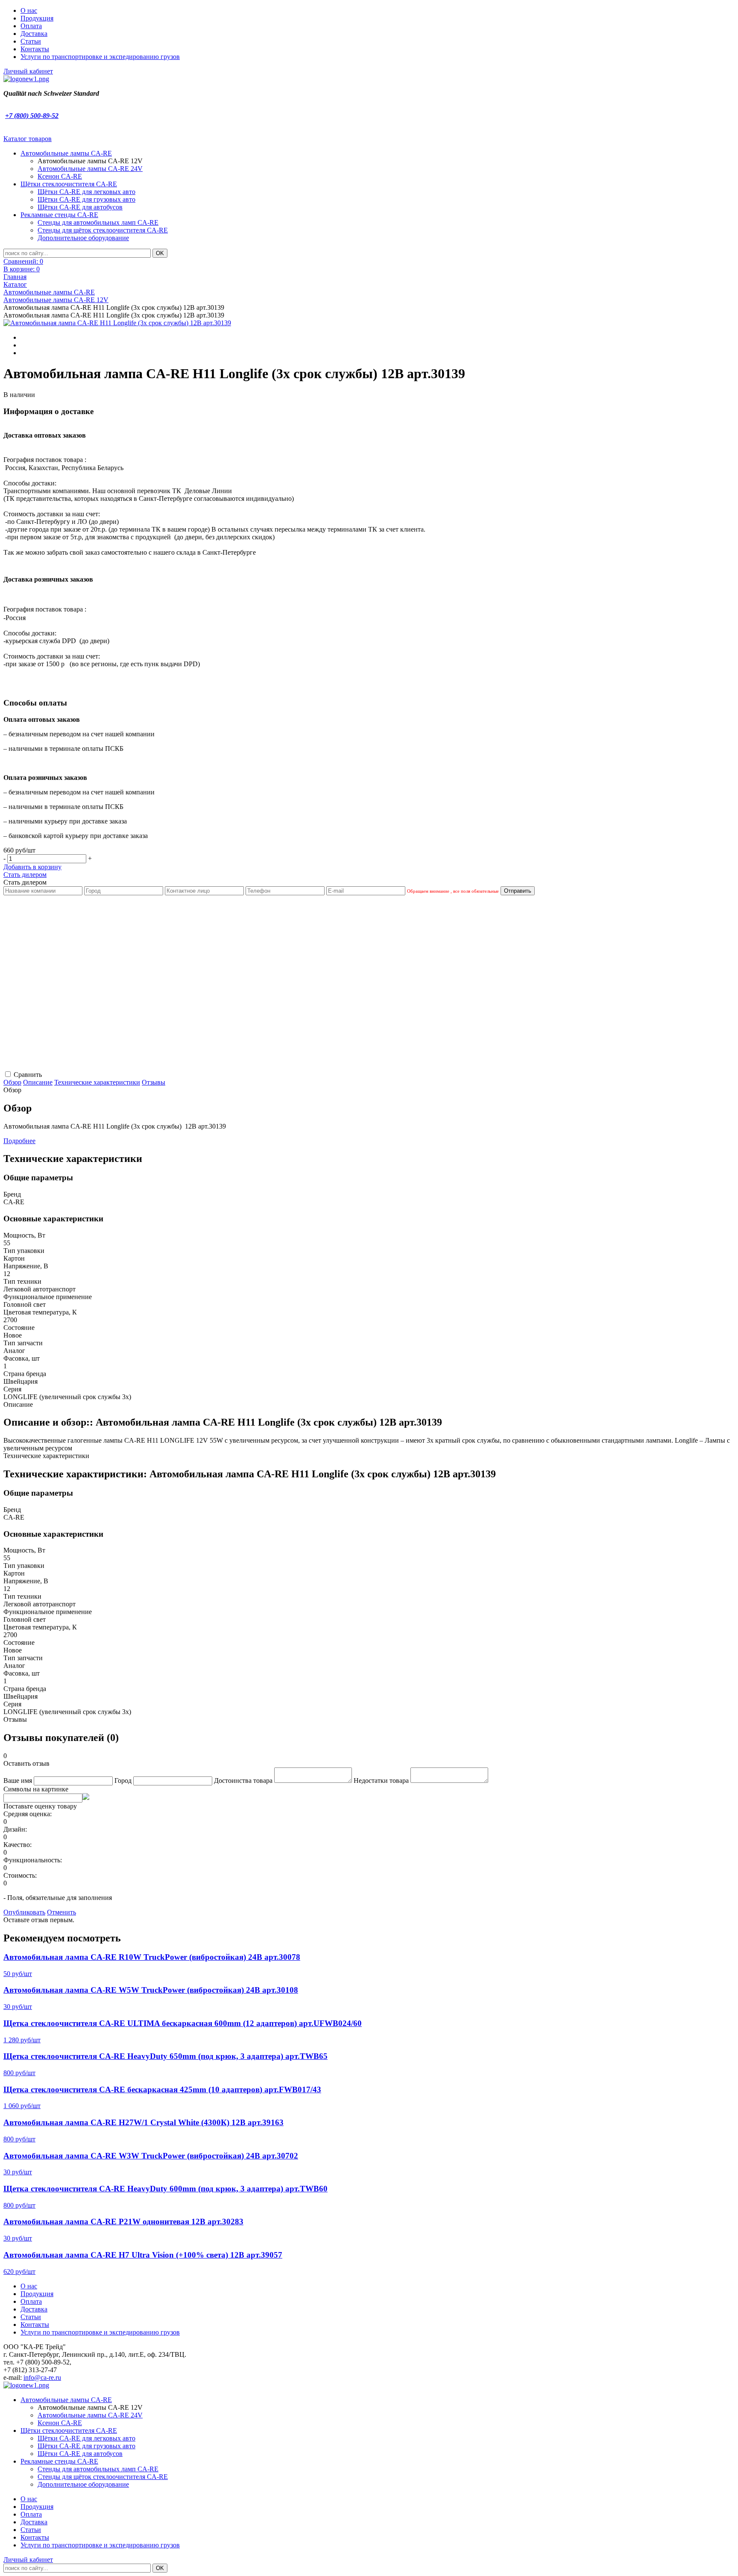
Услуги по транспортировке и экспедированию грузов (100, 57)
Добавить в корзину (32, 867)
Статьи (31, 41)
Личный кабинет (28, 71)
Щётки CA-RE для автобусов (80, 207)
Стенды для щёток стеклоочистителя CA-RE (103, 230)
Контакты (35, 49)
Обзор (12, 1082)
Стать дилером (25, 875)
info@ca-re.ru (42, 2378)
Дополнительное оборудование (83, 238)
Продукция (37, 18)
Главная (15, 277)
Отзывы (154, 1082)
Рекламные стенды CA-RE (59, 215)
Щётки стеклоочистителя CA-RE (69, 184)
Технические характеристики (97, 1082)
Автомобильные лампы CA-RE (66, 153)
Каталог (15, 284)
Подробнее (19, 1141)
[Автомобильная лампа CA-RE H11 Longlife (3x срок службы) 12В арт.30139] (117, 323)
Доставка (34, 34)
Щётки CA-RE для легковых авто (86, 192)
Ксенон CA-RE (60, 176)
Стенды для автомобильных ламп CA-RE (98, 222)
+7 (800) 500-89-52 (32, 116)
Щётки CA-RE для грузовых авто (86, 199)
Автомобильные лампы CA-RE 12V (56, 300)
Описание (38, 1082)
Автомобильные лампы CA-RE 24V (90, 169)
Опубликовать (24, 1912)
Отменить (61, 1912)
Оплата (31, 26)
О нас (29, 10)
